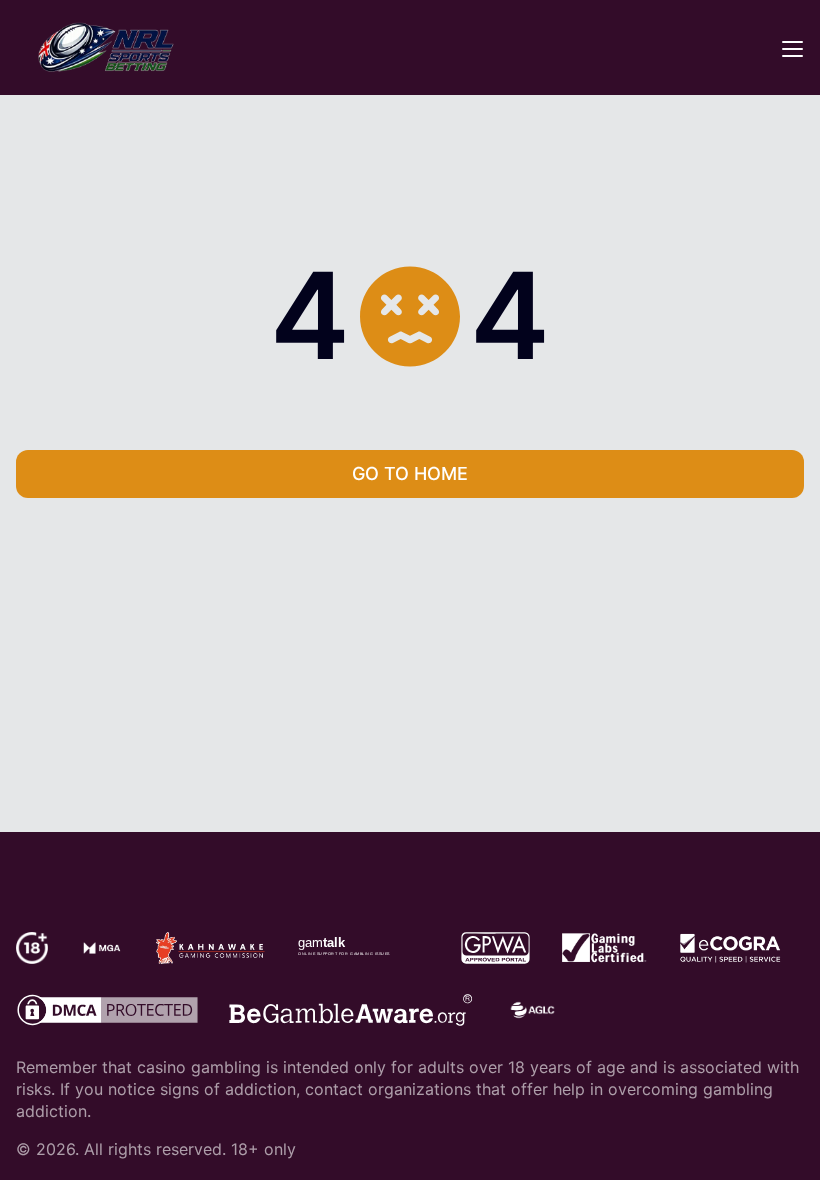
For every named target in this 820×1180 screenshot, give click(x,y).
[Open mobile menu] (792, 48)
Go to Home (410, 473)
